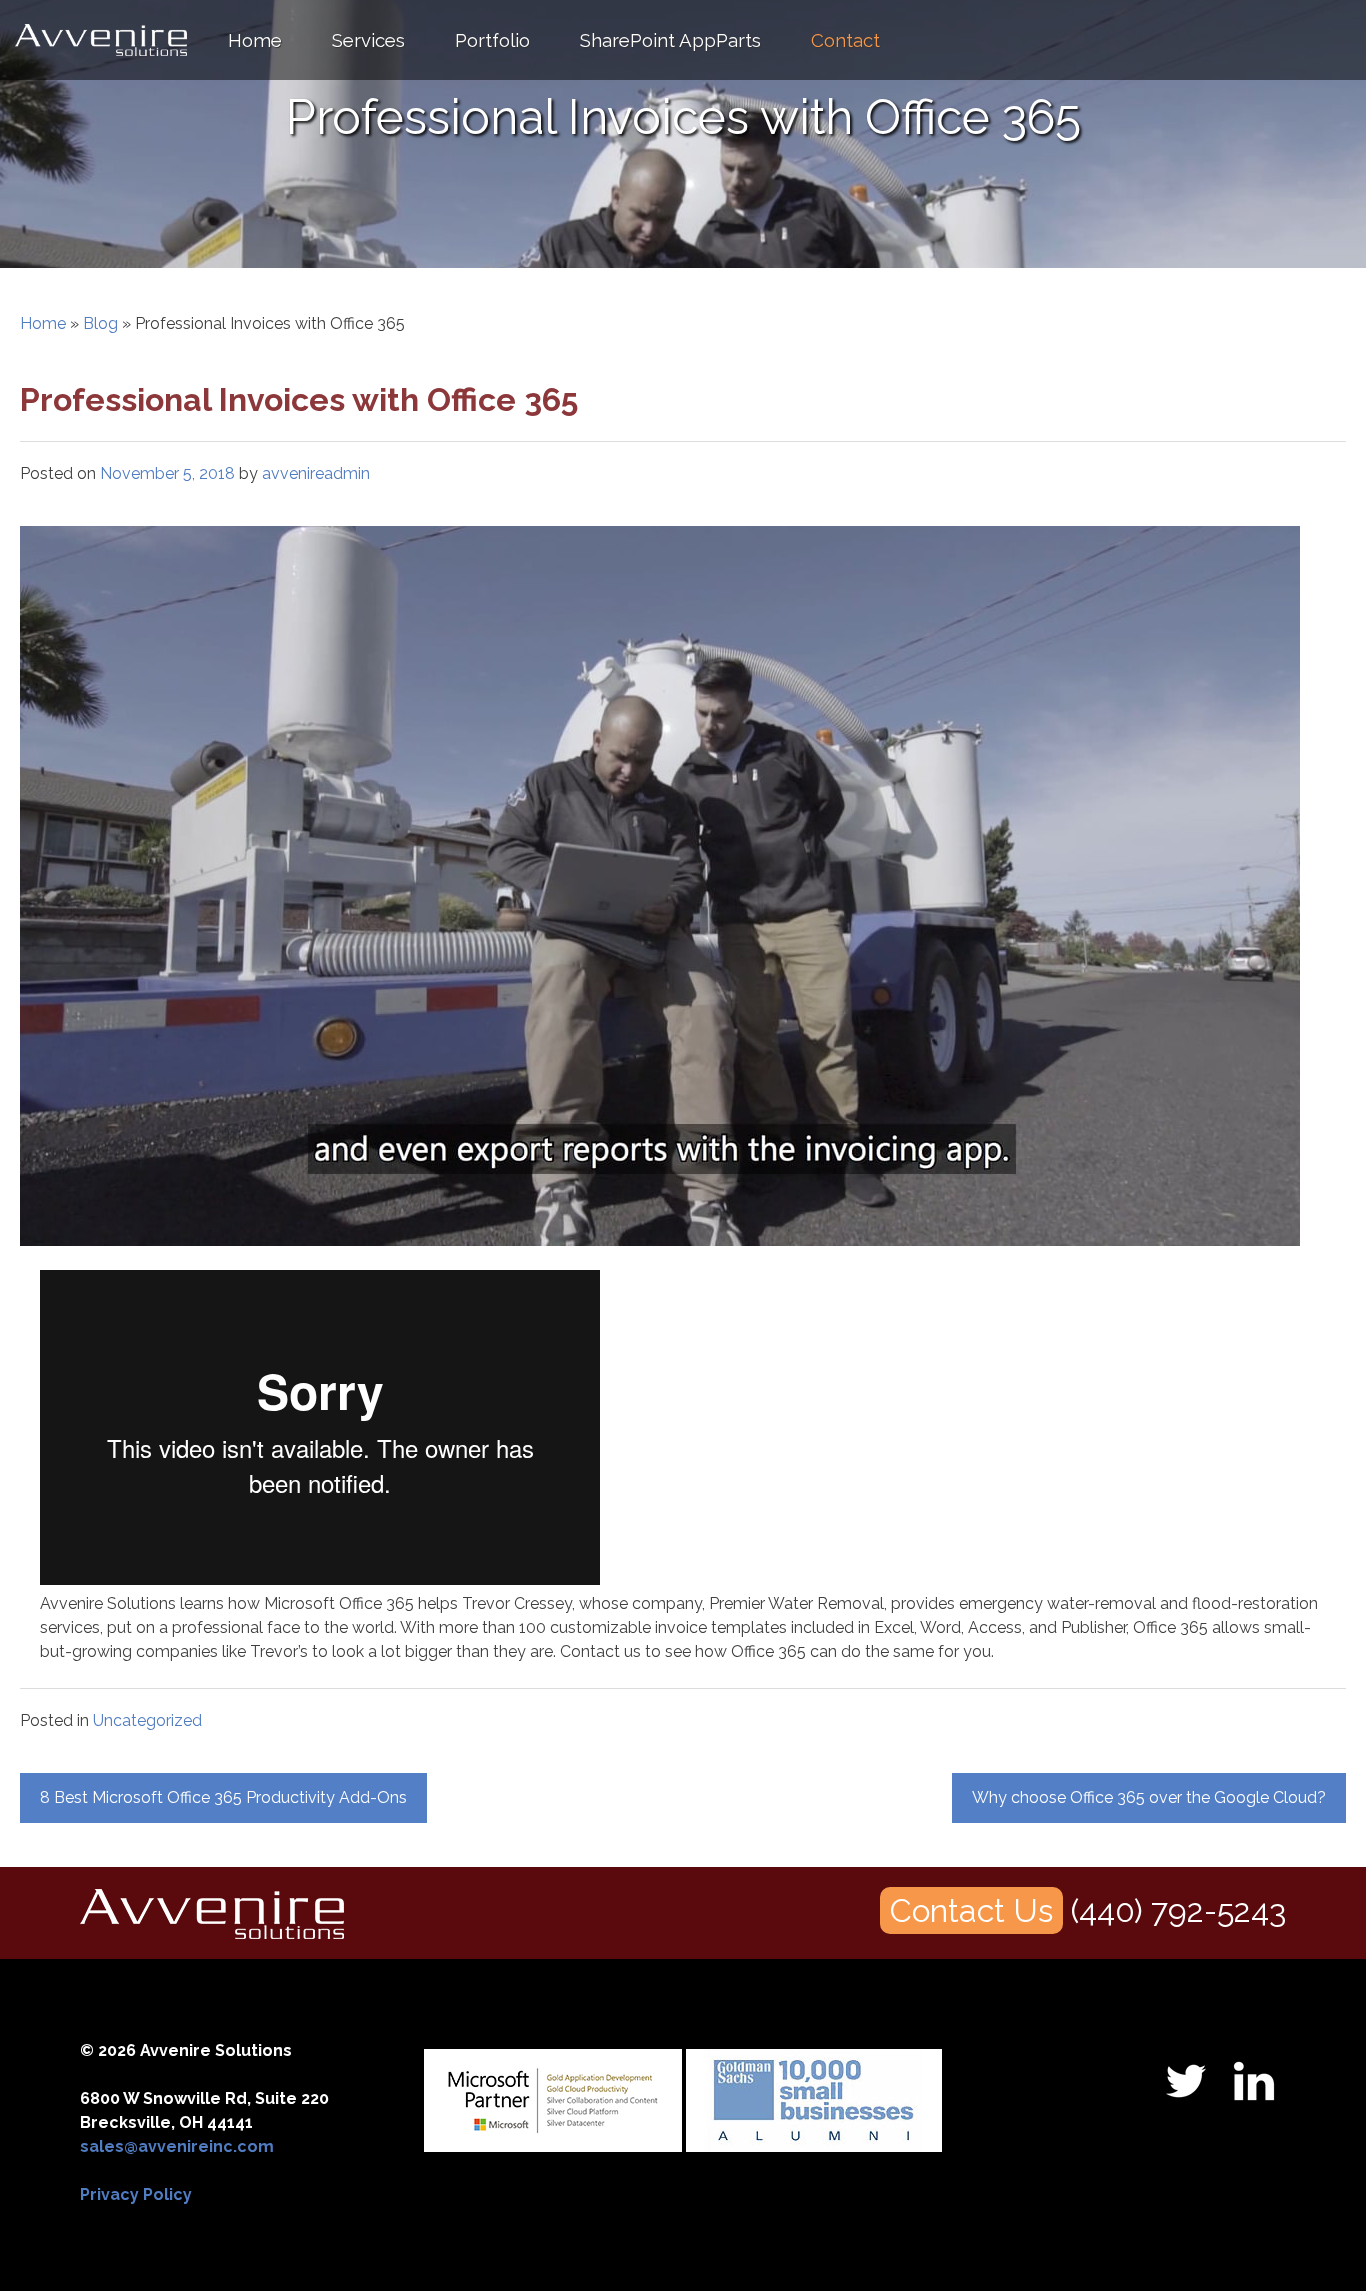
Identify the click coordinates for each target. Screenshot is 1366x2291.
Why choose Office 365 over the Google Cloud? (1149, 1797)
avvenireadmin (316, 473)
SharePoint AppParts (670, 40)
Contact (845, 40)
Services (368, 40)
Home (255, 40)
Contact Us (971, 1910)
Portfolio (492, 40)
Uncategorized (147, 1720)
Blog (100, 323)
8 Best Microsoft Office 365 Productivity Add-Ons (223, 1797)
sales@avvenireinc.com (177, 2146)
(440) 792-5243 (1178, 1910)
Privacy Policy (136, 2194)
